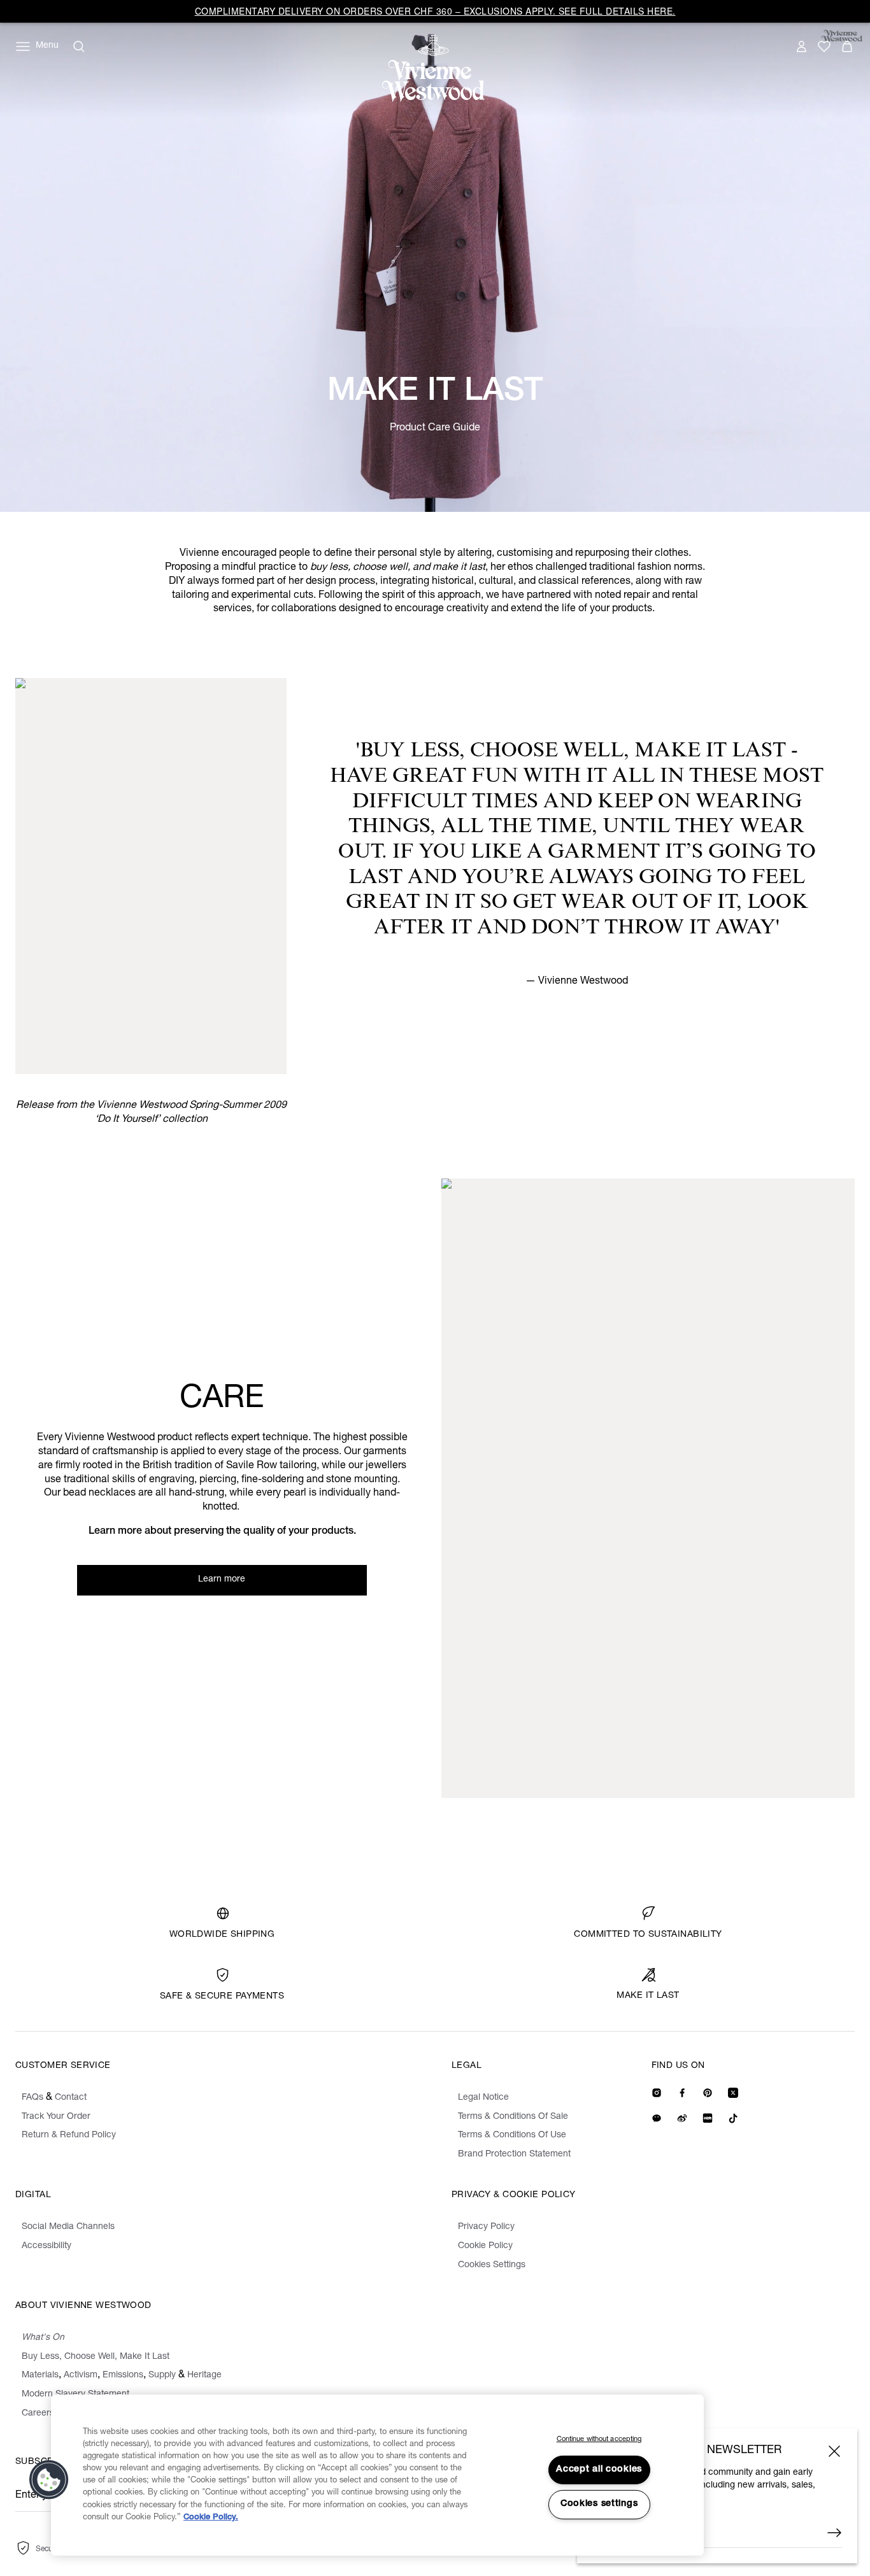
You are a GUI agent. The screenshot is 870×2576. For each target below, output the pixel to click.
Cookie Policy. (211, 2518)
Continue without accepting (599, 2439)
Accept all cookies (599, 2470)
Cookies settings (599, 2504)
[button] (49, 2480)
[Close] (834, 2451)
